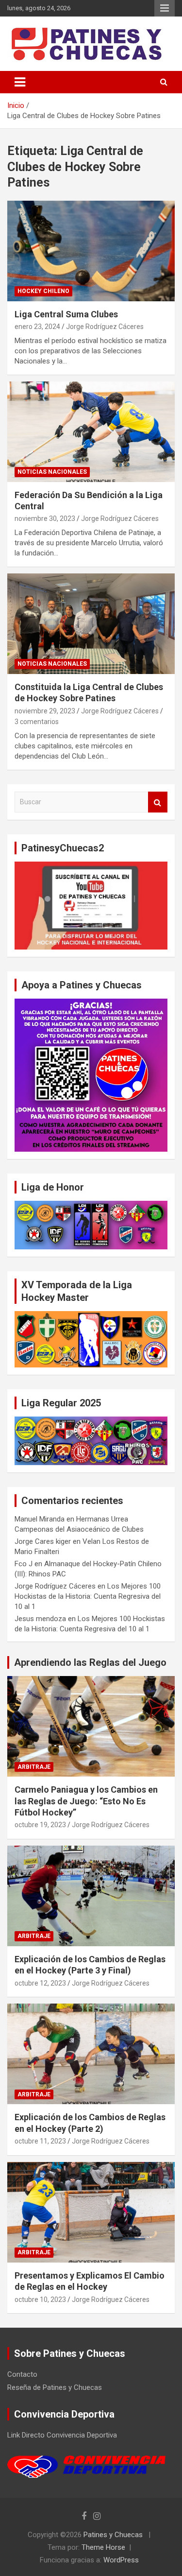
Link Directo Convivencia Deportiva (62, 2435)
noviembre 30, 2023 (45, 519)
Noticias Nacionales (52, 472)
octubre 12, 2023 (40, 1983)
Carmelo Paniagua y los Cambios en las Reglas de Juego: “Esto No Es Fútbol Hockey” (86, 1801)
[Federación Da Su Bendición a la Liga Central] (91, 432)
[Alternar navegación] (20, 82)
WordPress (121, 2560)
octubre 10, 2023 (40, 2299)
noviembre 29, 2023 (45, 711)
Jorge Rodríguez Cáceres (105, 327)
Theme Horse (103, 2547)
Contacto (22, 2374)
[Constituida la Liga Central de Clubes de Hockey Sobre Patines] (91, 623)
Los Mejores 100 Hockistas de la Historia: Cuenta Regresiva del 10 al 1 (88, 1596)
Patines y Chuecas (113, 2535)
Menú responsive (165, 8)
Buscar (158, 802)
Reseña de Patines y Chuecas (55, 2387)
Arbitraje (34, 1767)
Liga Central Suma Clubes (66, 314)
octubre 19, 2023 (40, 1825)
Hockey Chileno (43, 291)
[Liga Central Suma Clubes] (91, 251)
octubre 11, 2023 (40, 2141)
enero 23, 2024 (37, 327)
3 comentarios (37, 722)
